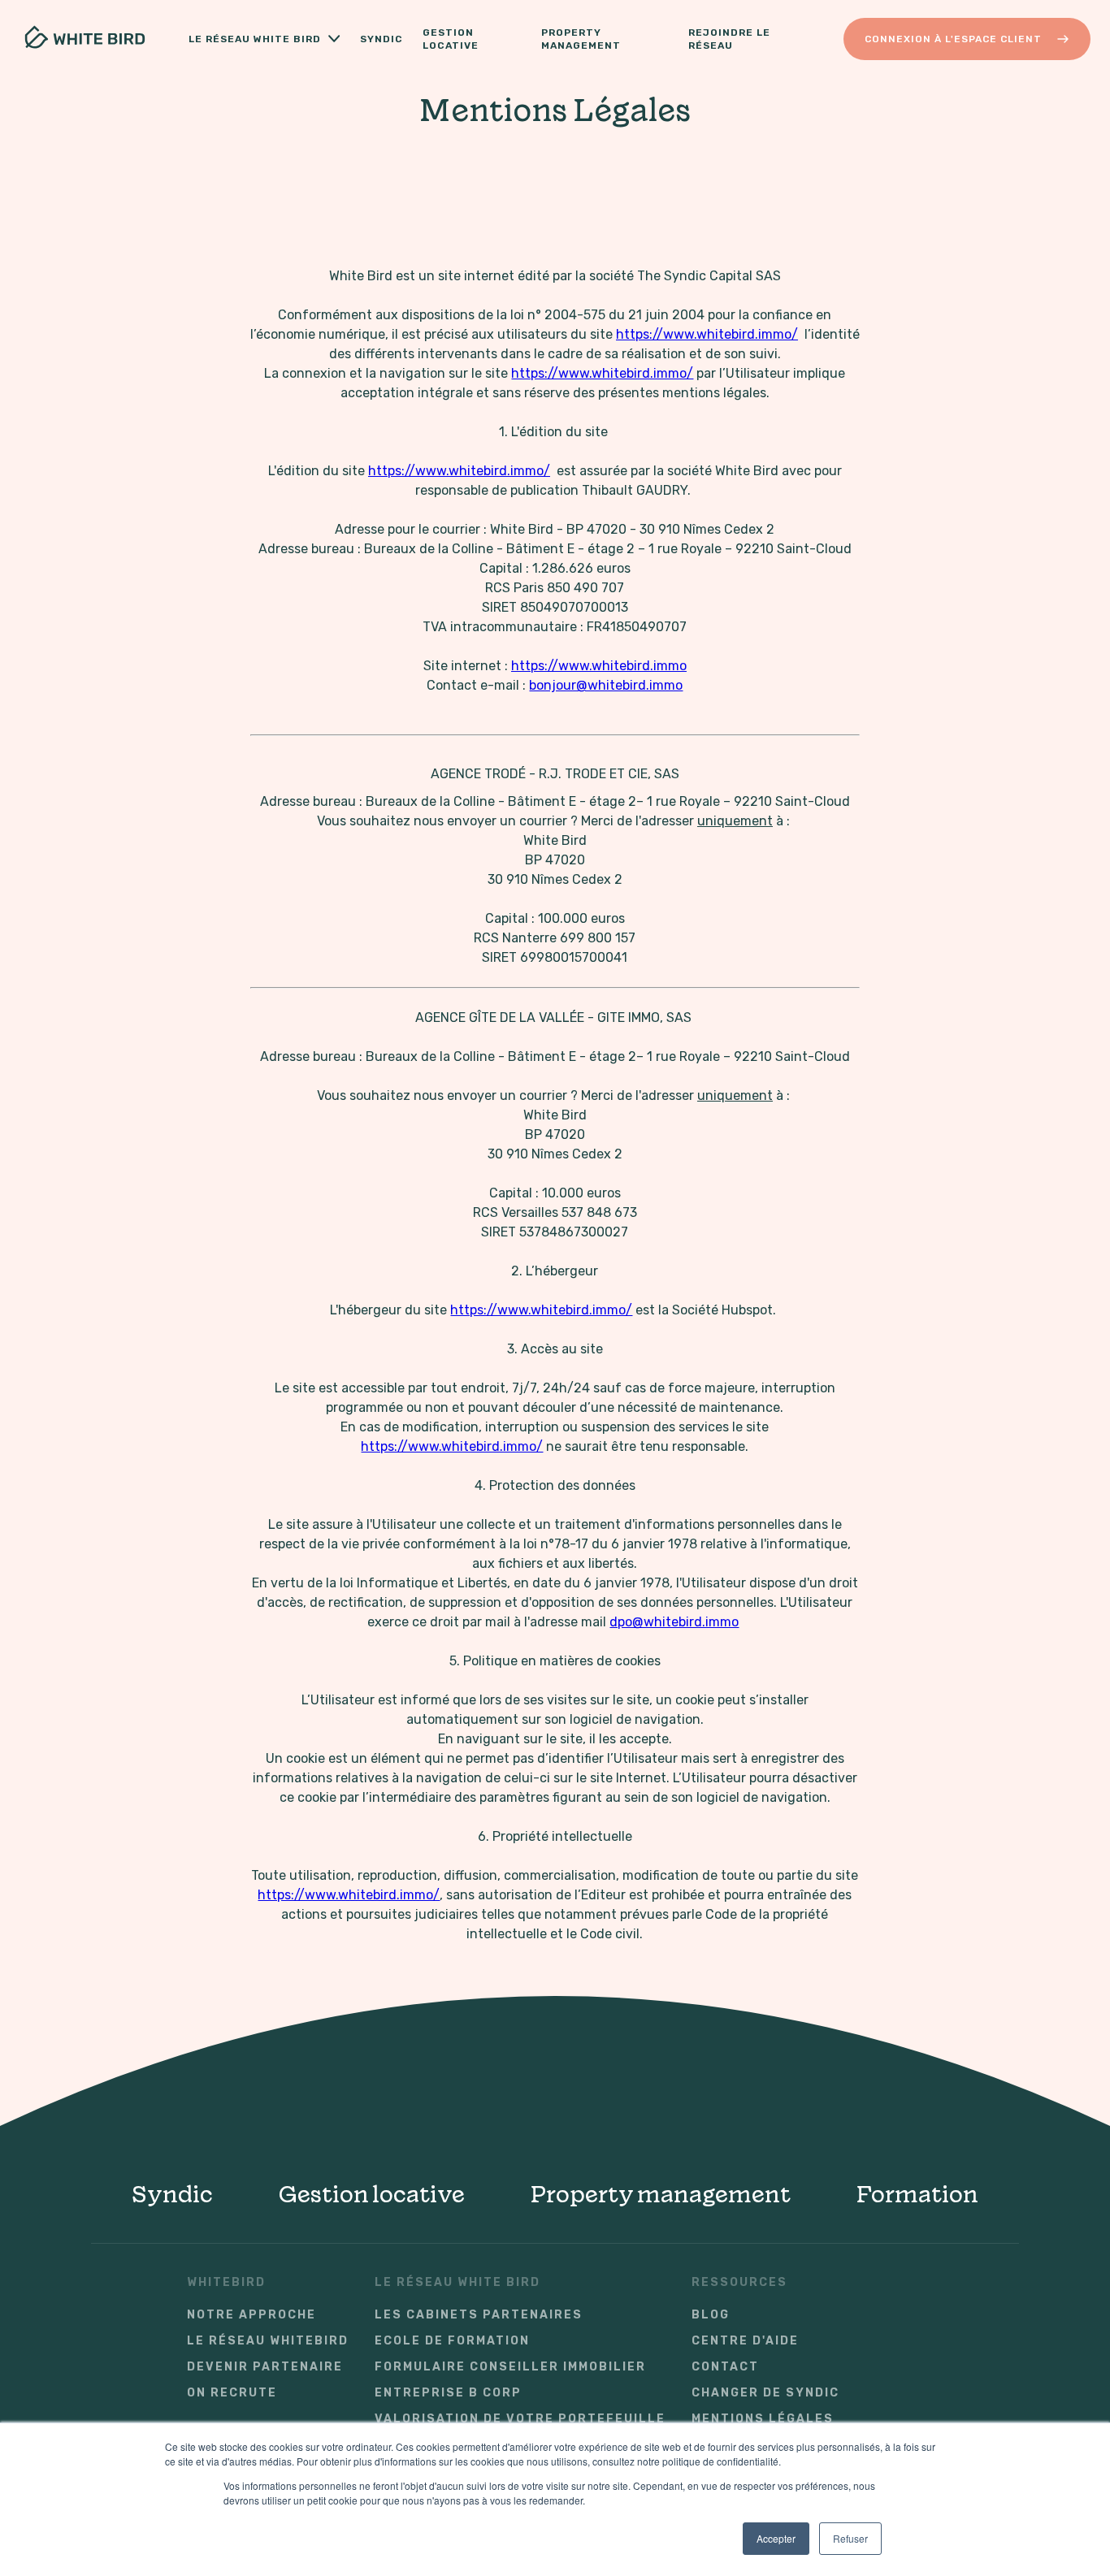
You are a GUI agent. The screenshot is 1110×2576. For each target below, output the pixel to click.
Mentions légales (763, 2419)
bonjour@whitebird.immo (606, 685)
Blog (711, 2315)
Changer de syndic (765, 2393)
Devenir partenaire (265, 2367)
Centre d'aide (745, 2341)
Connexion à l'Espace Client (953, 39)
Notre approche (251, 2315)
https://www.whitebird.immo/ (707, 334)
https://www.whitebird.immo (599, 666)
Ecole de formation (452, 2341)
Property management (660, 2194)
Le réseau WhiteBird (268, 2341)
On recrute (232, 2393)
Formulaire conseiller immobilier (510, 2367)
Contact (725, 2367)
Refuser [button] (850, 2538)
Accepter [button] (776, 2538)
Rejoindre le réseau (729, 39)
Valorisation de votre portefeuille (520, 2419)
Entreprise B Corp (448, 2393)
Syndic (382, 39)
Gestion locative (451, 39)
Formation (917, 2194)
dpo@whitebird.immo (674, 1622)
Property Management (581, 39)
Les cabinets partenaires (479, 2315)
